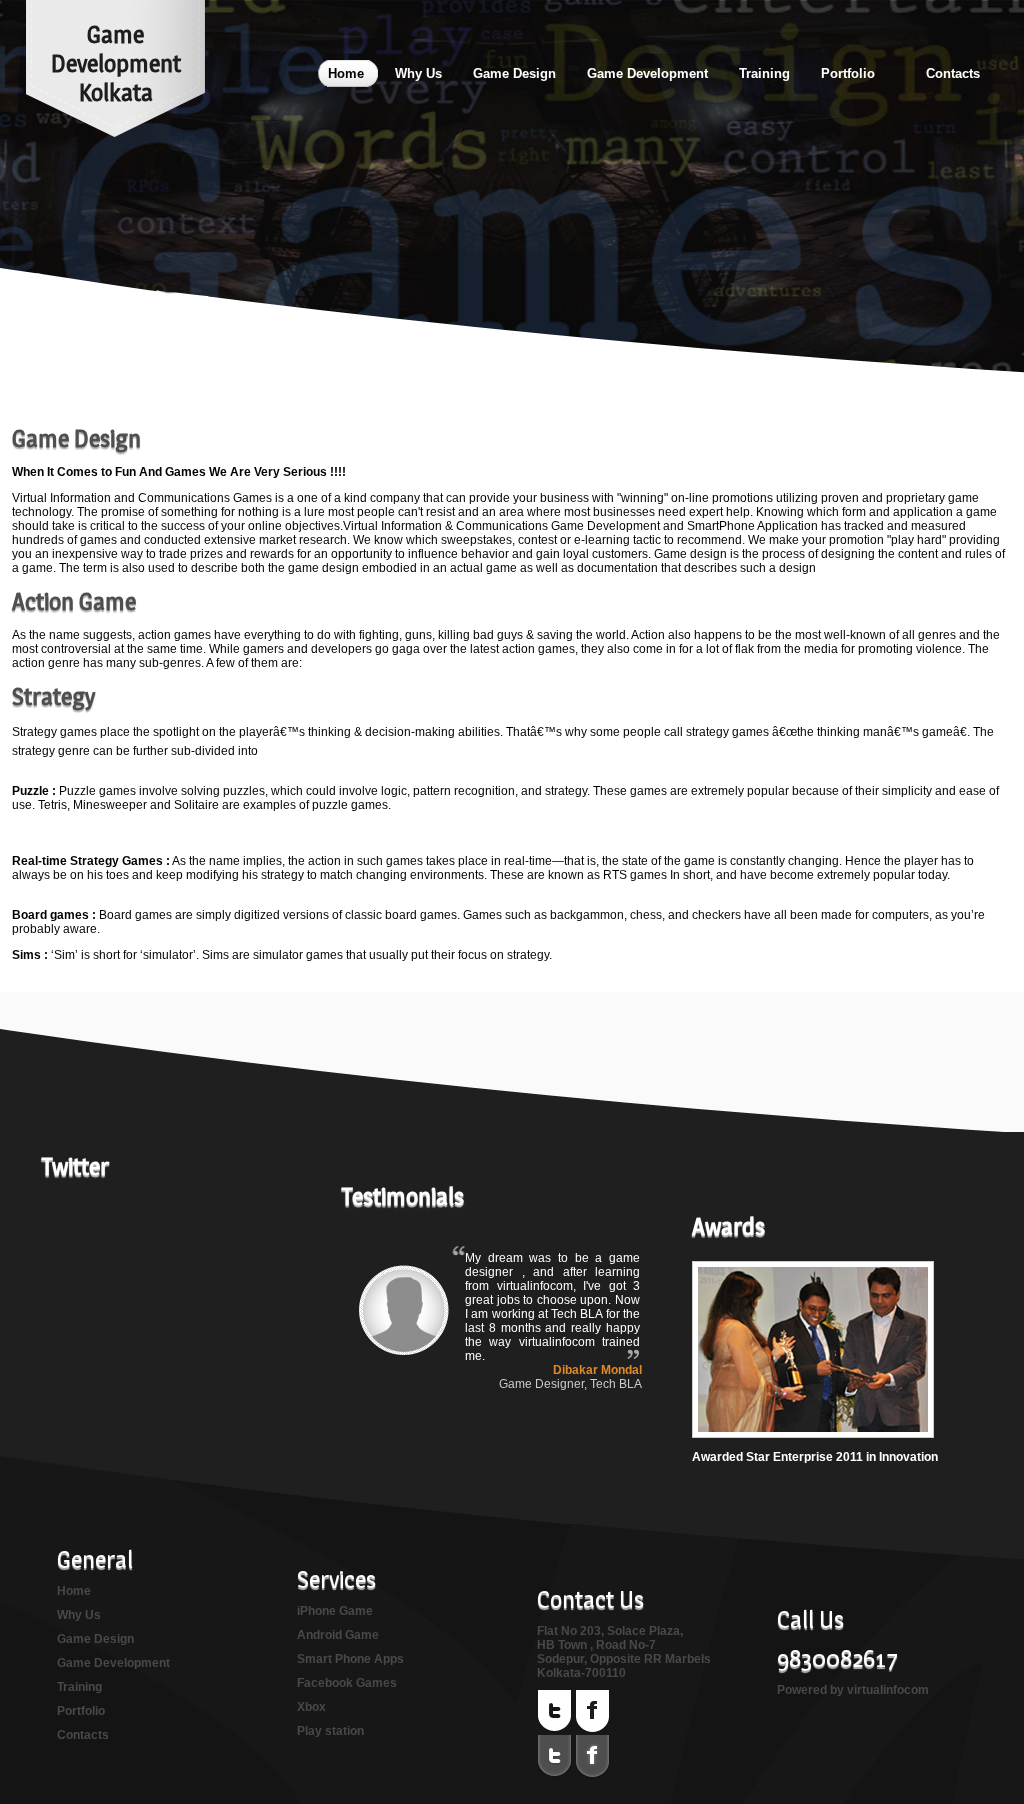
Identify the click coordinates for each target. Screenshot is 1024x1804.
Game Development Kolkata (116, 63)
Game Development (113, 1663)
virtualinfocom (888, 1690)
